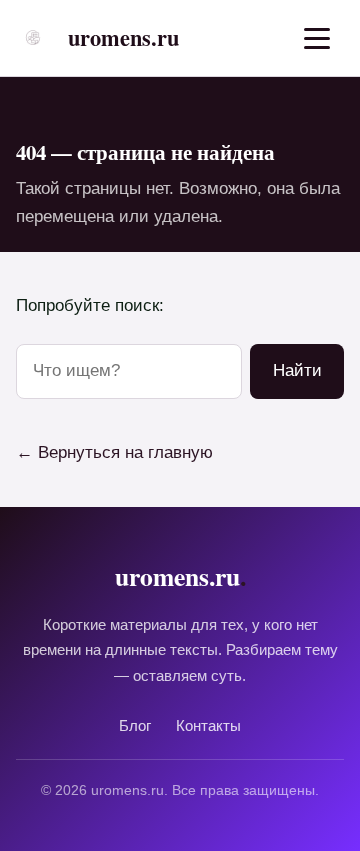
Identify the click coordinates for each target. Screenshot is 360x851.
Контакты (208, 725)
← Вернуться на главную (114, 452)
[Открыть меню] (317, 38)
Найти (297, 370)
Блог (135, 725)
